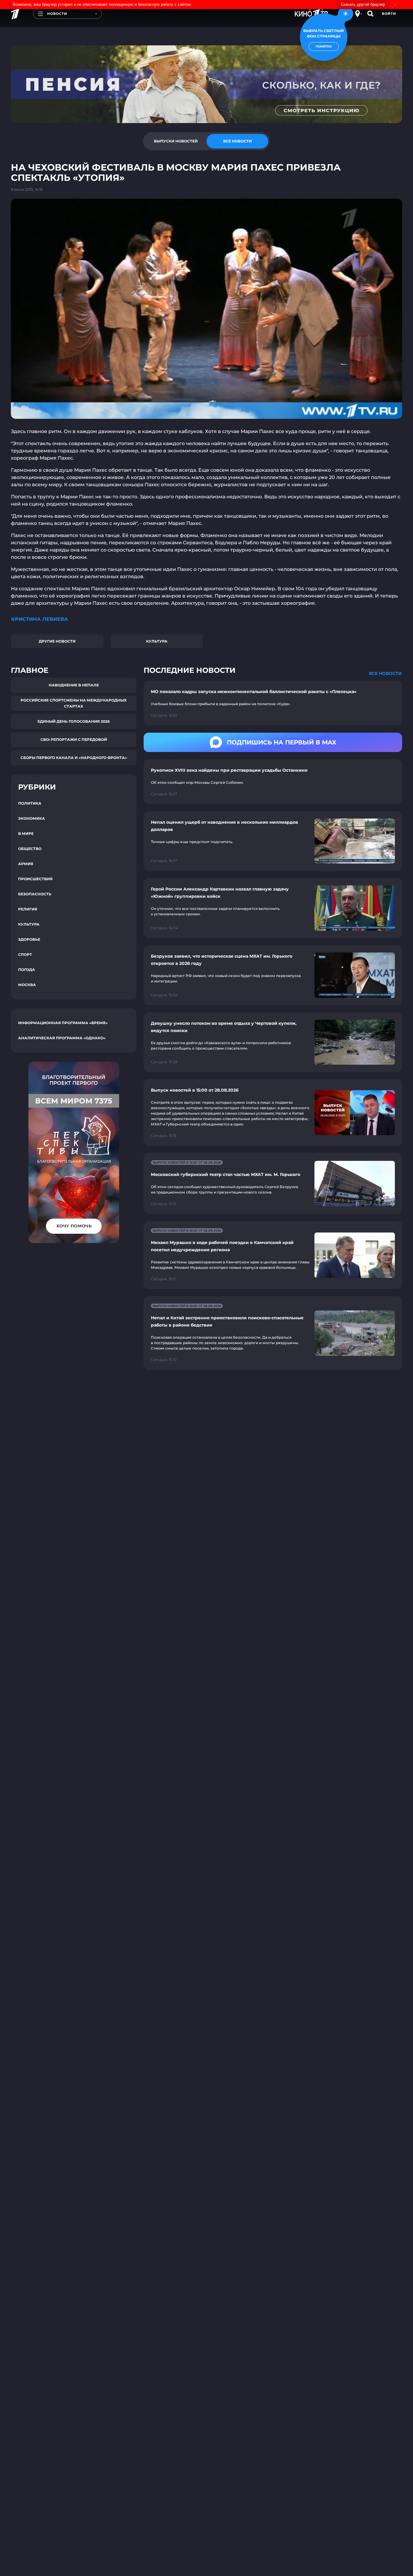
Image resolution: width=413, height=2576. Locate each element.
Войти (389, 14)
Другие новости (57, 641)
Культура (157, 641)
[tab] (176, 141)
